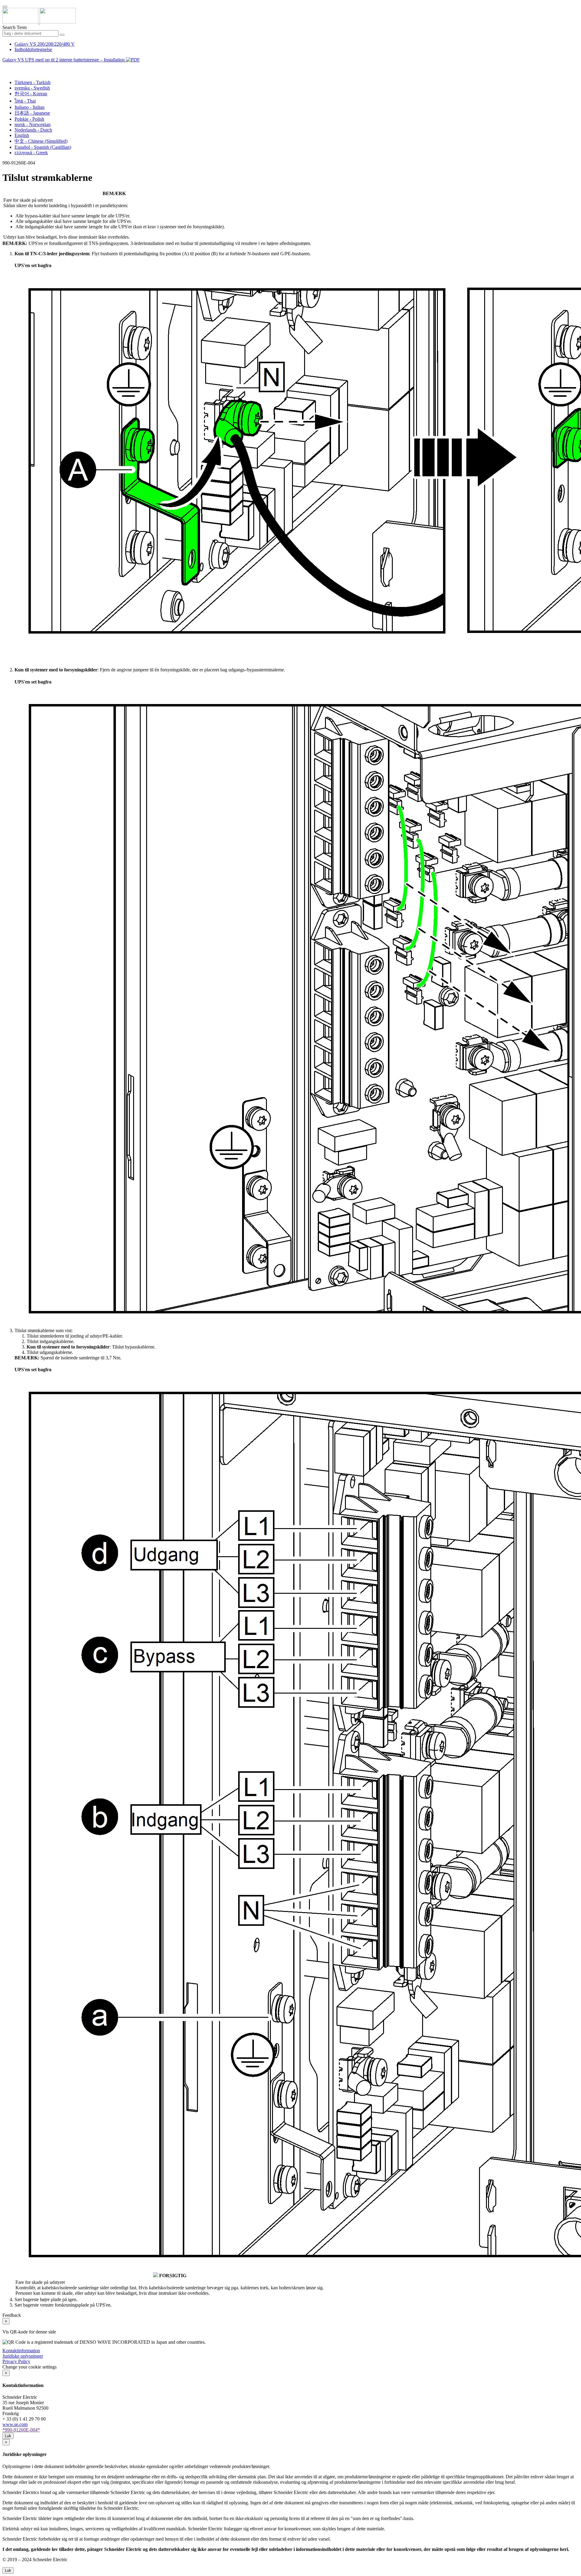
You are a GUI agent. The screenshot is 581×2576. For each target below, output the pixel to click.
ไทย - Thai (25, 101)
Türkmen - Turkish (33, 82)
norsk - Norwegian (33, 124)
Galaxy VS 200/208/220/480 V (45, 44)
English (22, 135)
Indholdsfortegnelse (33, 49)
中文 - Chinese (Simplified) (41, 141)
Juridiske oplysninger (23, 2356)
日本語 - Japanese (32, 113)
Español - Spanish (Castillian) (43, 147)
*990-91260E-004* (21, 2430)
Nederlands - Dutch (33, 130)
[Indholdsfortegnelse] (5, 67)
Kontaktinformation (21, 2351)
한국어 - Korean (31, 94)
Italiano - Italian (30, 107)
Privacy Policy (16, 2361)
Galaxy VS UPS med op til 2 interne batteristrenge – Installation (64, 60)
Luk (8, 2436)
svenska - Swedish (32, 88)
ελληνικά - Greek (31, 153)
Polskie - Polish (29, 119)
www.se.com (15, 2424)
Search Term (15, 27)
